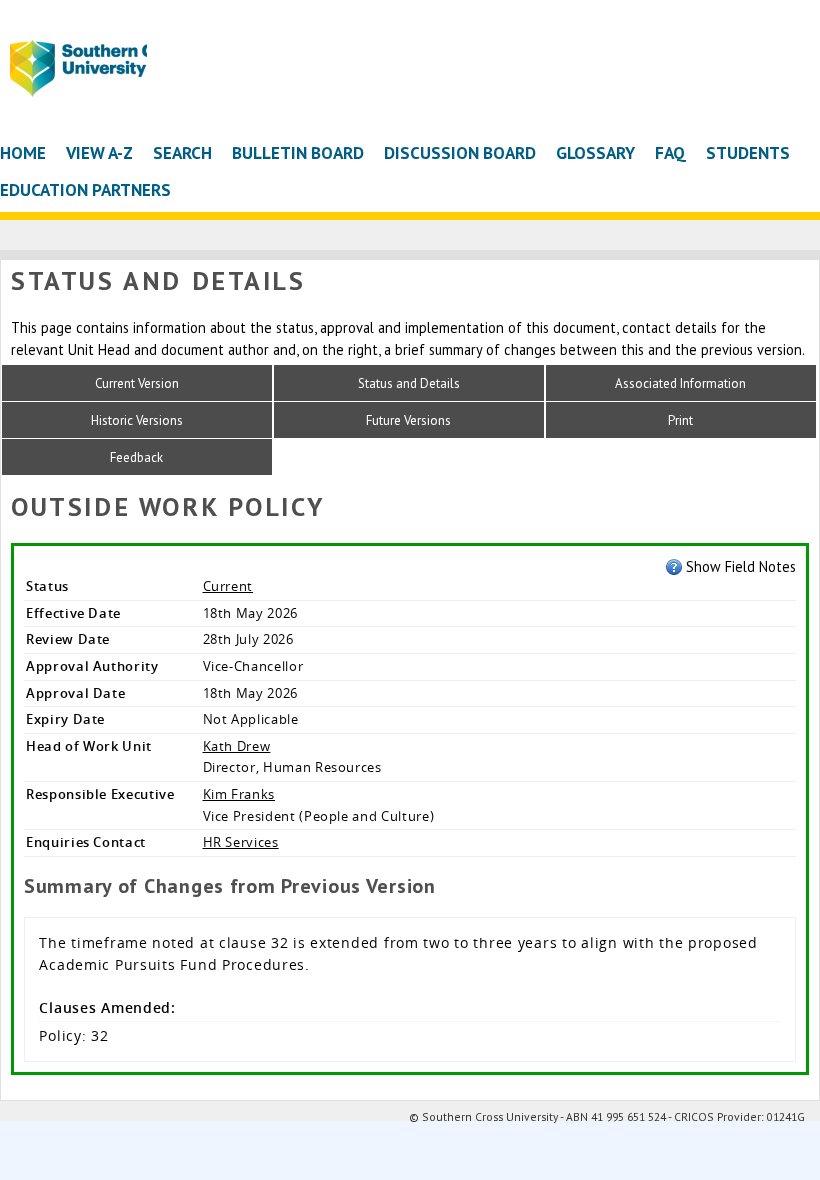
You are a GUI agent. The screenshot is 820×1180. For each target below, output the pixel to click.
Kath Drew (237, 746)
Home (23, 152)
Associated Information (680, 383)
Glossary (595, 152)
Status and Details (409, 383)
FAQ (670, 152)
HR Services (241, 842)
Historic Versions (137, 420)
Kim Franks (239, 794)
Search (182, 152)
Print (680, 420)
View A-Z (99, 152)
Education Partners (85, 189)
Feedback (136, 457)
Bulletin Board (298, 152)
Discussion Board (460, 152)
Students (748, 152)
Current (228, 586)
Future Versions (408, 420)
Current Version (137, 383)
